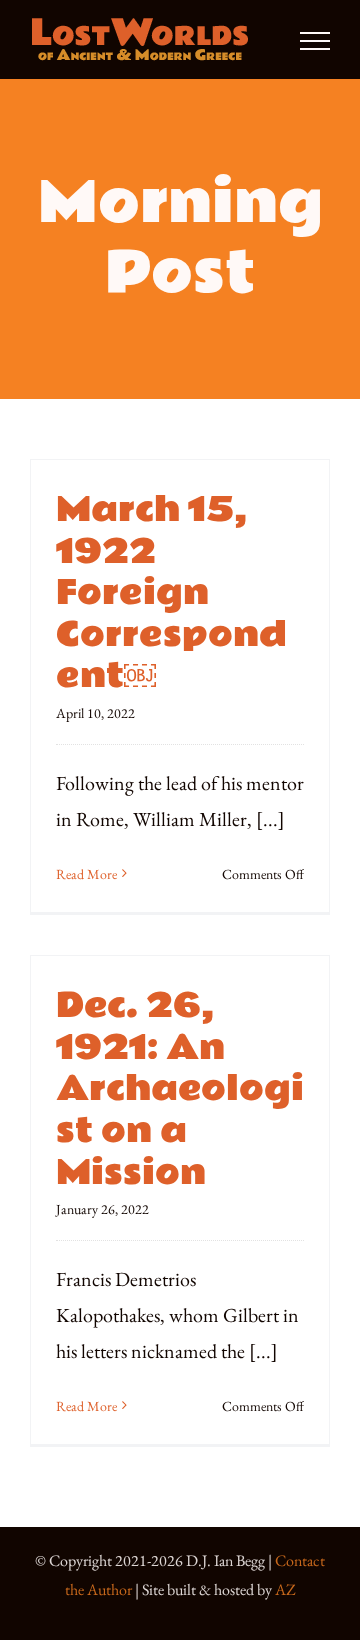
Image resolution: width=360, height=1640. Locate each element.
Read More (86, 874)
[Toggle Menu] (315, 41)
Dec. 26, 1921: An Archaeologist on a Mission (180, 1089)
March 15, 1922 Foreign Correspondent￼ (171, 593)
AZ (285, 1589)
